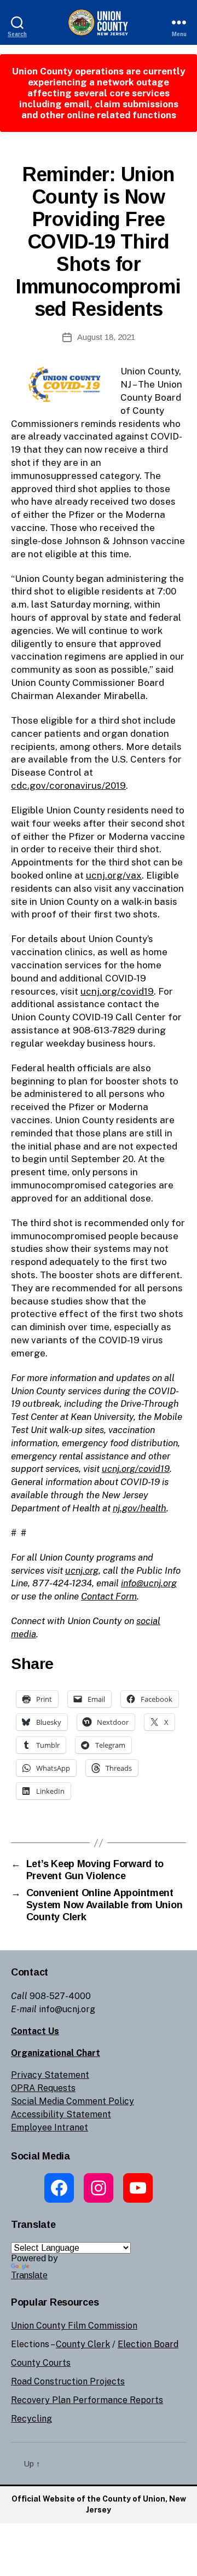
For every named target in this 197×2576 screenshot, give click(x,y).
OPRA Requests (43, 2088)
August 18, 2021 (106, 337)
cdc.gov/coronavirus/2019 (68, 785)
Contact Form (109, 1596)
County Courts (41, 2363)
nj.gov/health (140, 1508)
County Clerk (83, 2344)
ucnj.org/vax (114, 875)
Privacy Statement (50, 2075)
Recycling (31, 2419)
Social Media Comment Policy (73, 2101)
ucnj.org (82, 1570)
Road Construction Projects (68, 2381)
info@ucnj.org (149, 1583)
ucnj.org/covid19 (117, 991)
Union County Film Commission (74, 2326)
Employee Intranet (50, 2127)
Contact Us (35, 2031)
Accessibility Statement (61, 2114)
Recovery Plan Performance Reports (87, 2400)
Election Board (148, 2344)
